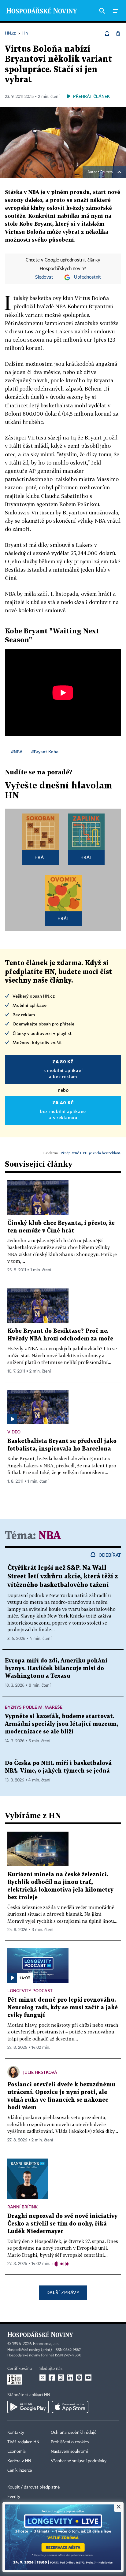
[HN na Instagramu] (61, 2378)
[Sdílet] (107, 33)
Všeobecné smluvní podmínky (79, 2461)
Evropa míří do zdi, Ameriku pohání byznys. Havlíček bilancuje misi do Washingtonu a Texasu (56, 1668)
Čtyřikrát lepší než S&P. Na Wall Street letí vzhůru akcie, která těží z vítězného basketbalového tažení (63, 1577)
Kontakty (16, 2433)
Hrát (41, 857)
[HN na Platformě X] (43, 2378)
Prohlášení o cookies (70, 2442)
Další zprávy (63, 2292)
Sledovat (44, 277)
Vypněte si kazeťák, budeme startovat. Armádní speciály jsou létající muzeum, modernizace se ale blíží (61, 1724)
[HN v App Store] (70, 2407)
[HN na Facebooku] (52, 2378)
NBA (50, 1536)
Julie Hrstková (40, 2072)
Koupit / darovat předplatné (33, 2487)
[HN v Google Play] (28, 2407)
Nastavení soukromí (69, 2452)
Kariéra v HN (19, 2461)
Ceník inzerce (20, 2470)
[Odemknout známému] (118, 33)
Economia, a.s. (46, 2344)
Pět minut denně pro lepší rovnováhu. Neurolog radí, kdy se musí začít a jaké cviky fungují (63, 2008)
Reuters (106, 172)
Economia (17, 2452)
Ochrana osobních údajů (74, 2433)
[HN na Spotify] (79, 2378)
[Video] (12, 1419)
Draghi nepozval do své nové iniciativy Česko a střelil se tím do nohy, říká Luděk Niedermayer (62, 2224)
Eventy (14, 2497)
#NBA (17, 752)
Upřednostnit (87, 277)
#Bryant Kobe (45, 752)
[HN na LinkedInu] (70, 2378)
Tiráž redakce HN (23, 2442)
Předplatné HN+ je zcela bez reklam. (91, 1153)
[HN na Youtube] (88, 2378)
